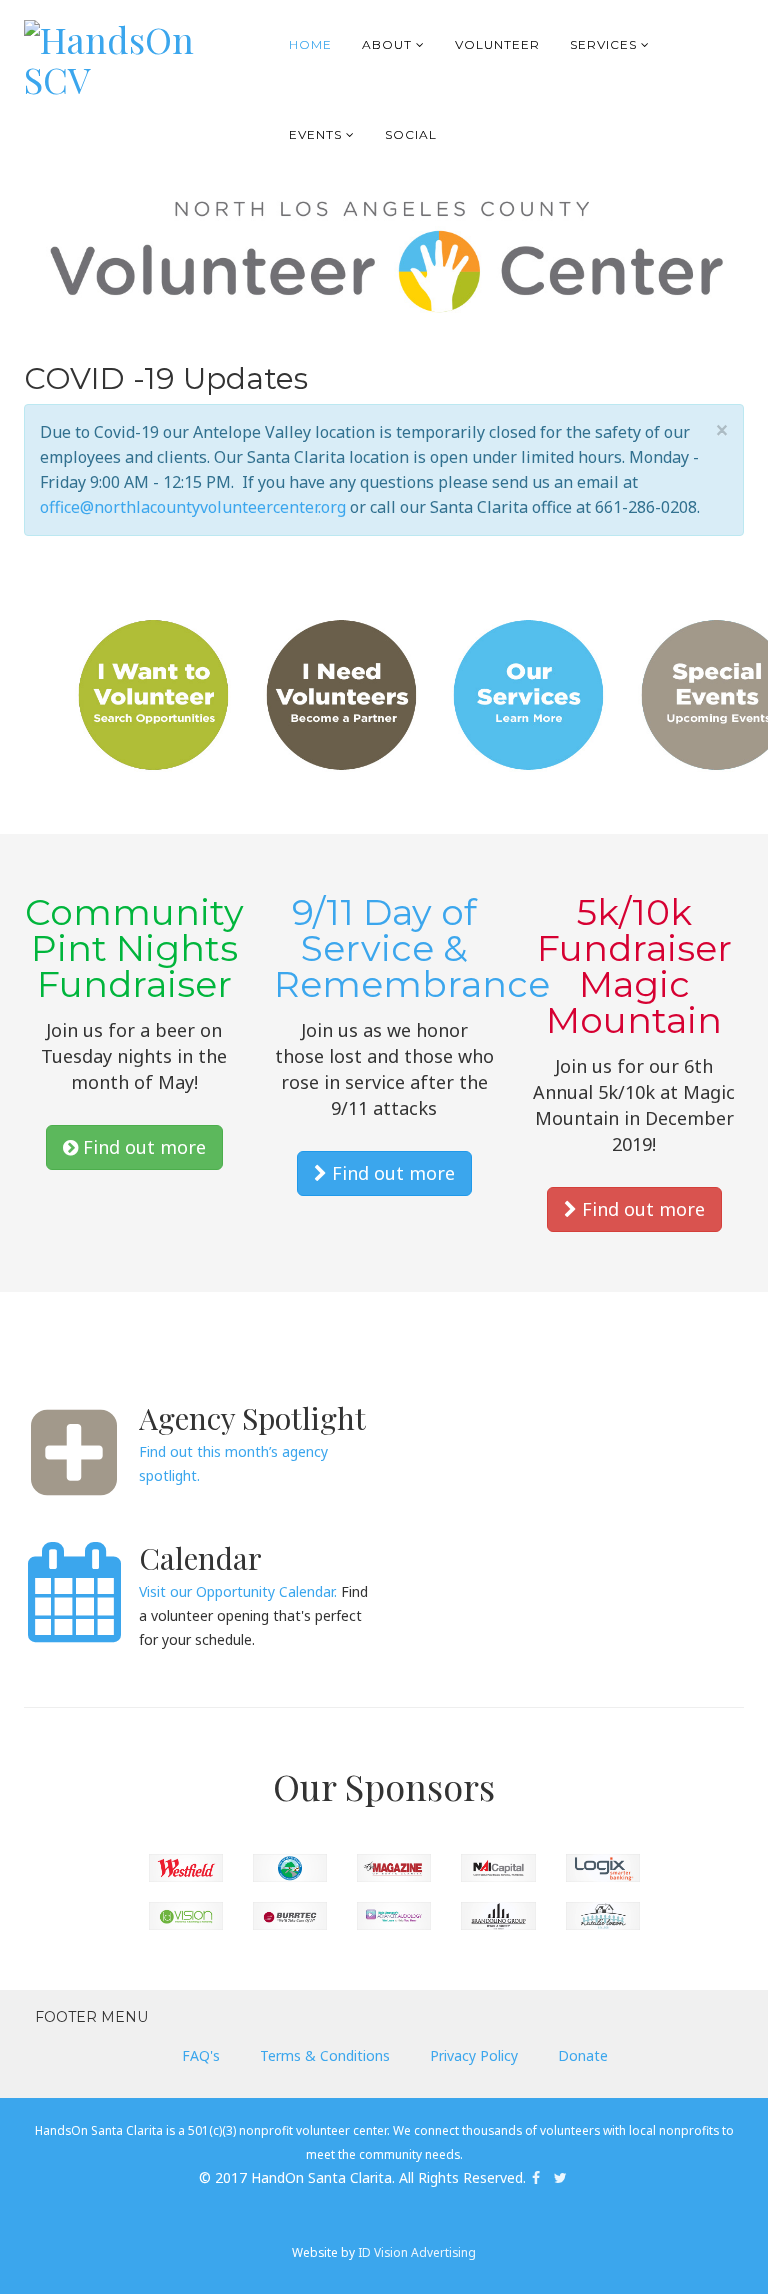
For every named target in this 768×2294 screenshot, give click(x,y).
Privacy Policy (474, 2055)
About (387, 44)
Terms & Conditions (325, 2055)
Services (603, 44)
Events (315, 134)
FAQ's (201, 2055)
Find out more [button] (142, 1147)
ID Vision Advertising (417, 2252)
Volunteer (497, 44)
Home (310, 44)
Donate (583, 2055)
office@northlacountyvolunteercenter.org (193, 507)
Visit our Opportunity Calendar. (238, 1591)
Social (411, 134)
